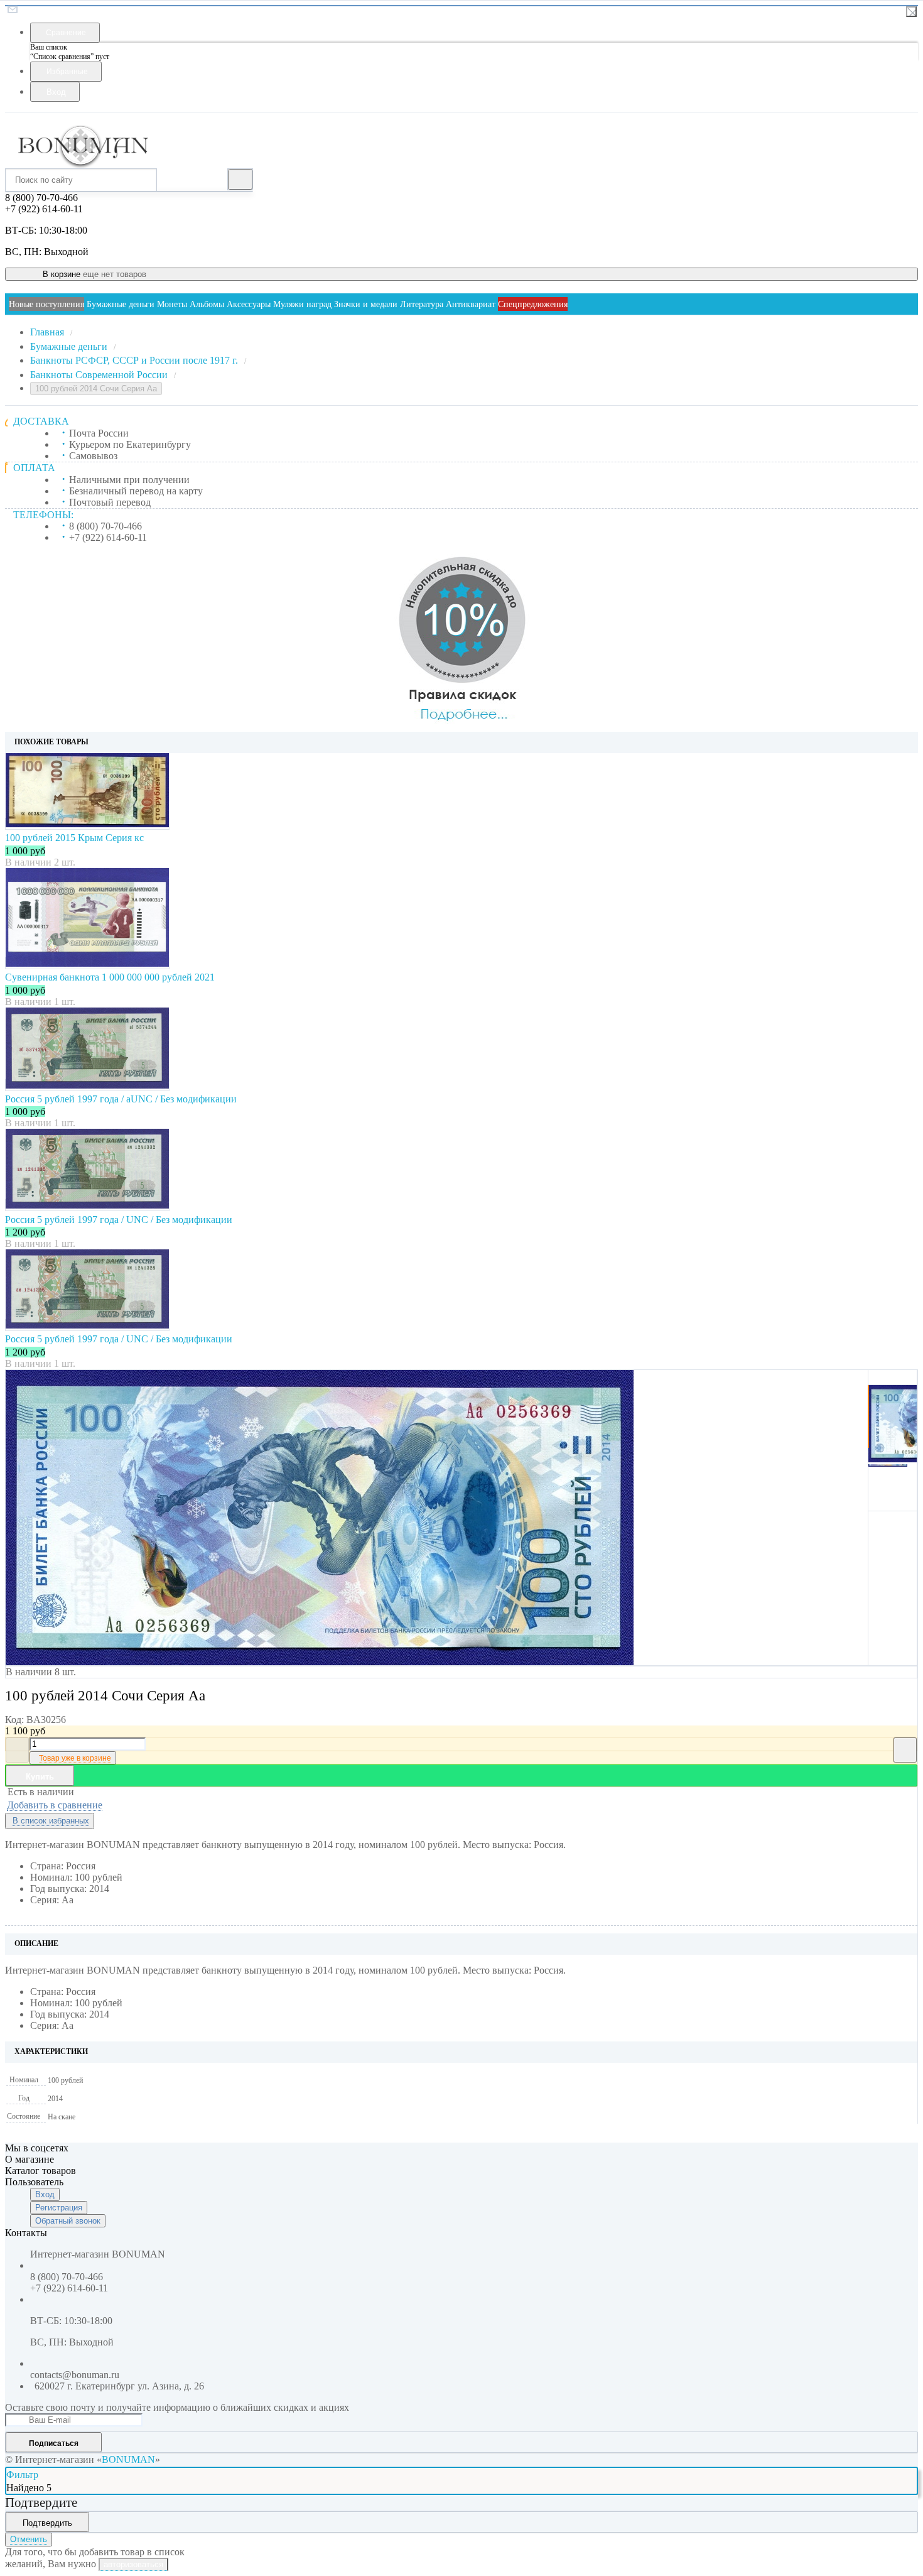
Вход (45, 2194)
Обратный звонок (68, 2221)
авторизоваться (133, 2564)
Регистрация (59, 2208)
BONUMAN (128, 2459)
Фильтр (22, 2475)
